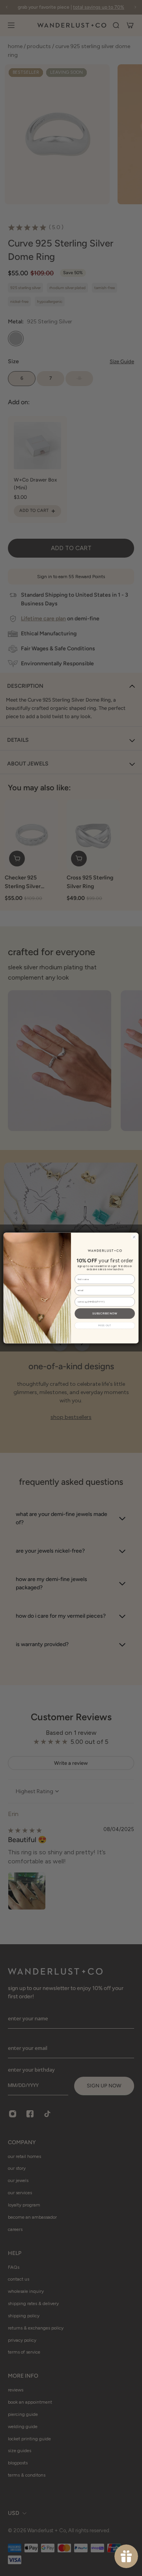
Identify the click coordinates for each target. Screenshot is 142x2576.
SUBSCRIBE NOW (105, 1313)
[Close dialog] (134, 1237)
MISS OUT (105, 1325)
